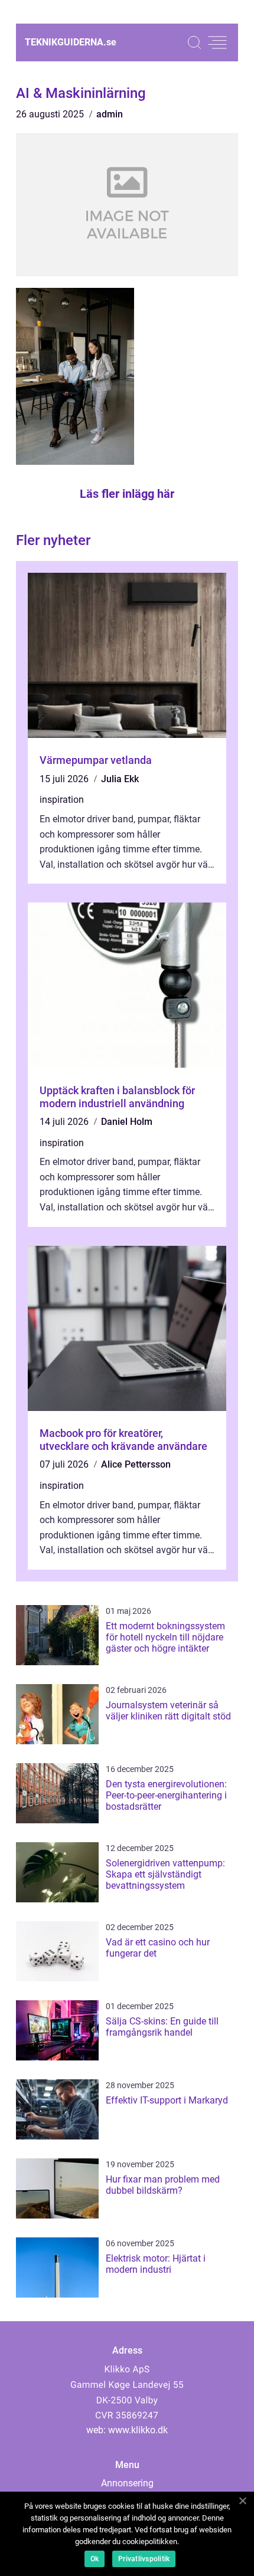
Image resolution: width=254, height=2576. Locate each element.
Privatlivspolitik (144, 2559)
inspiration (62, 800)
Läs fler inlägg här (127, 494)
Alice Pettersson (136, 1464)
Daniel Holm (127, 1122)
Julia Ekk (120, 779)
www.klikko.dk (138, 2430)
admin (110, 114)
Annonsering (127, 2483)
